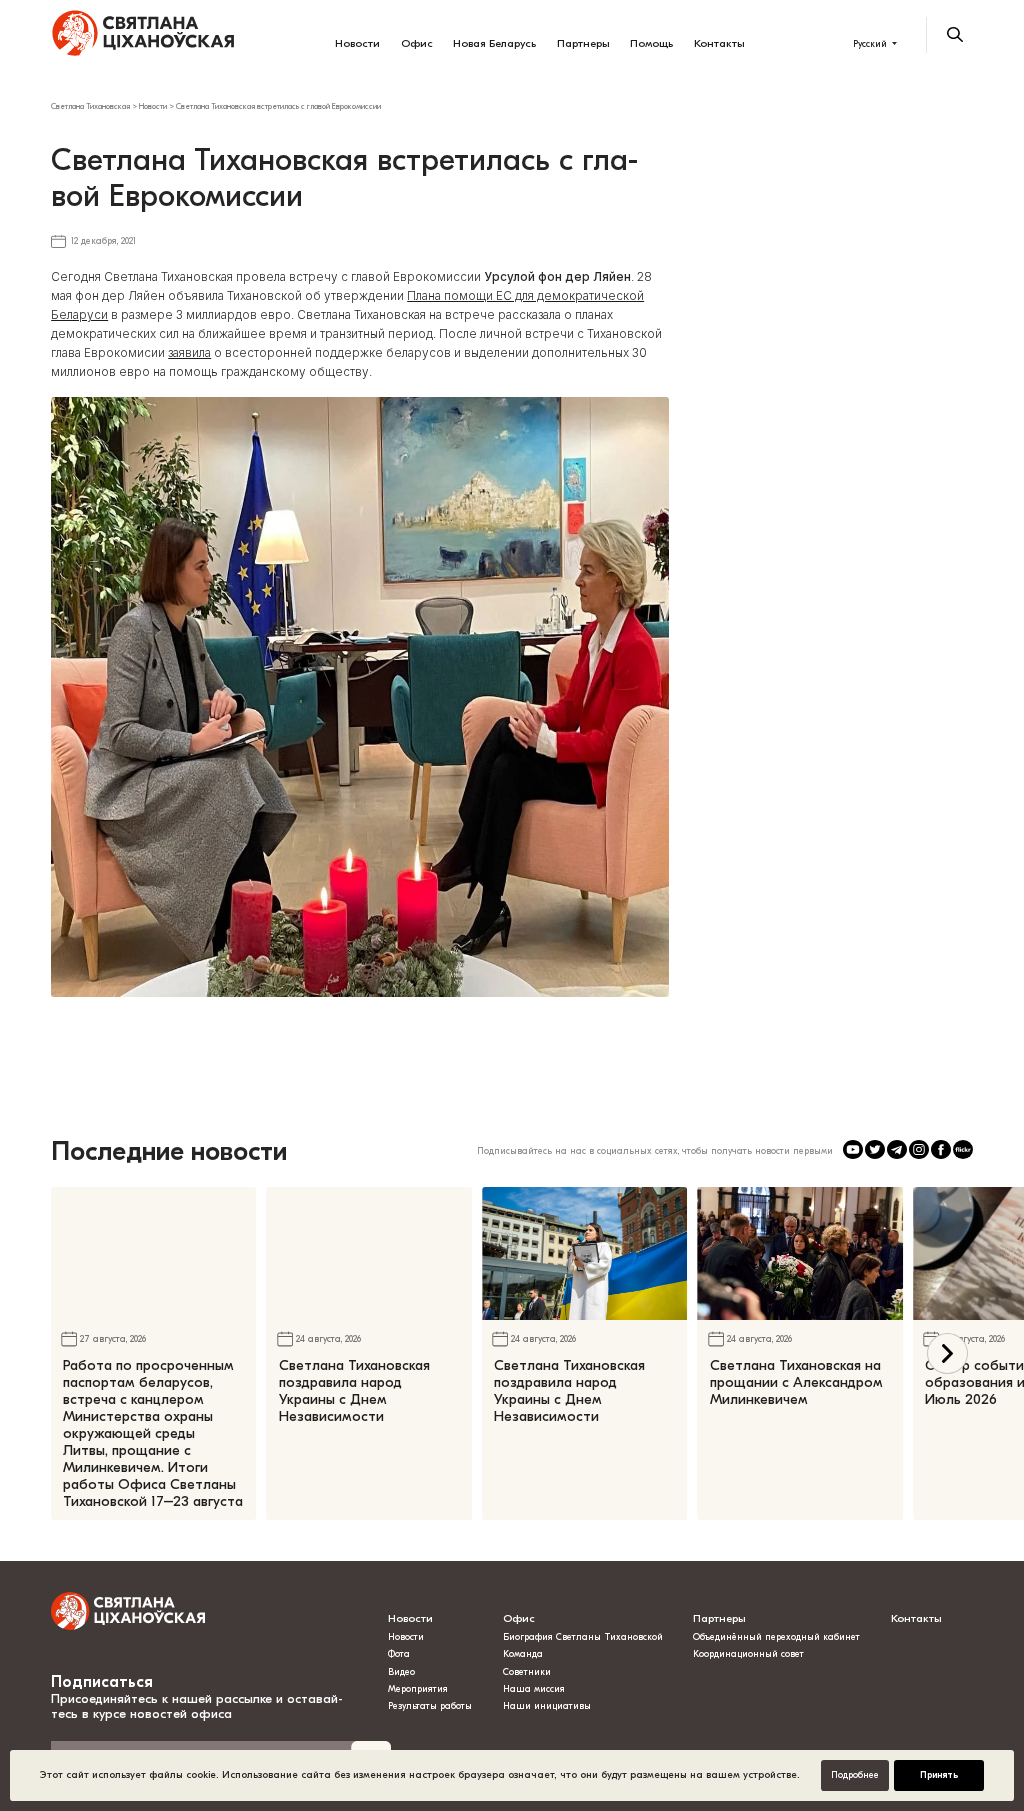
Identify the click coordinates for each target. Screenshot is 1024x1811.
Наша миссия (534, 1689)
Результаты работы (430, 1706)
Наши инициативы (547, 1706)
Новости (357, 43)
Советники (527, 1672)
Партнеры (583, 43)
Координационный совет (748, 1654)
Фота (399, 1654)
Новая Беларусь (494, 43)
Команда (523, 1654)
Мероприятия (418, 1689)
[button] (947, 1353)
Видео (401, 1672)
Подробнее (855, 1775)
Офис (417, 43)
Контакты (719, 43)
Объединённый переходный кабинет (776, 1637)
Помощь (651, 43)
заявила (189, 353)
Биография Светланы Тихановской (583, 1637)
